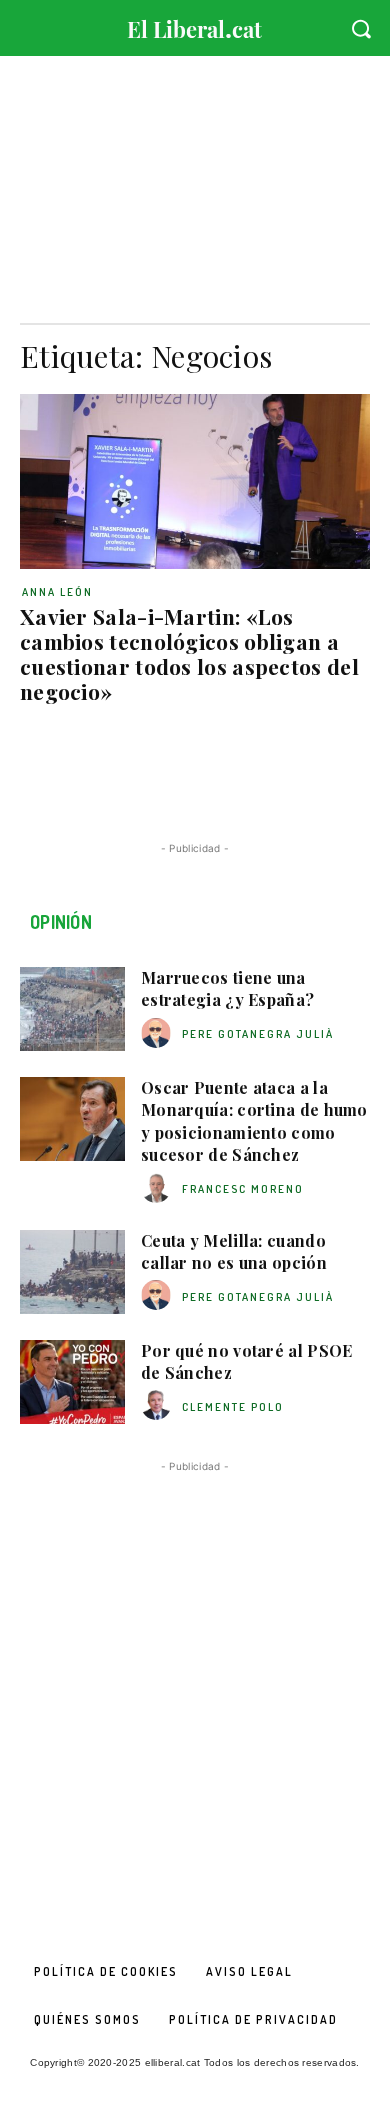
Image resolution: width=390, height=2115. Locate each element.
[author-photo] (159, 1033)
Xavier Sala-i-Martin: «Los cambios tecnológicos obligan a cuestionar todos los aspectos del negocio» (189, 653)
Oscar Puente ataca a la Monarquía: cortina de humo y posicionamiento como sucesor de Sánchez (254, 1121)
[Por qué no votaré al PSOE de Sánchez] (72, 1382)
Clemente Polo (233, 1407)
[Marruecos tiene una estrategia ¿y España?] (72, 1009)
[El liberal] (195, 24)
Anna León (57, 592)
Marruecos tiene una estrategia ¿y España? (227, 988)
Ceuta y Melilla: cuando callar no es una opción (234, 1251)
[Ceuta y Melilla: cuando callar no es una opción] (72, 1272)
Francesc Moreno (243, 1189)
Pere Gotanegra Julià (258, 1034)
